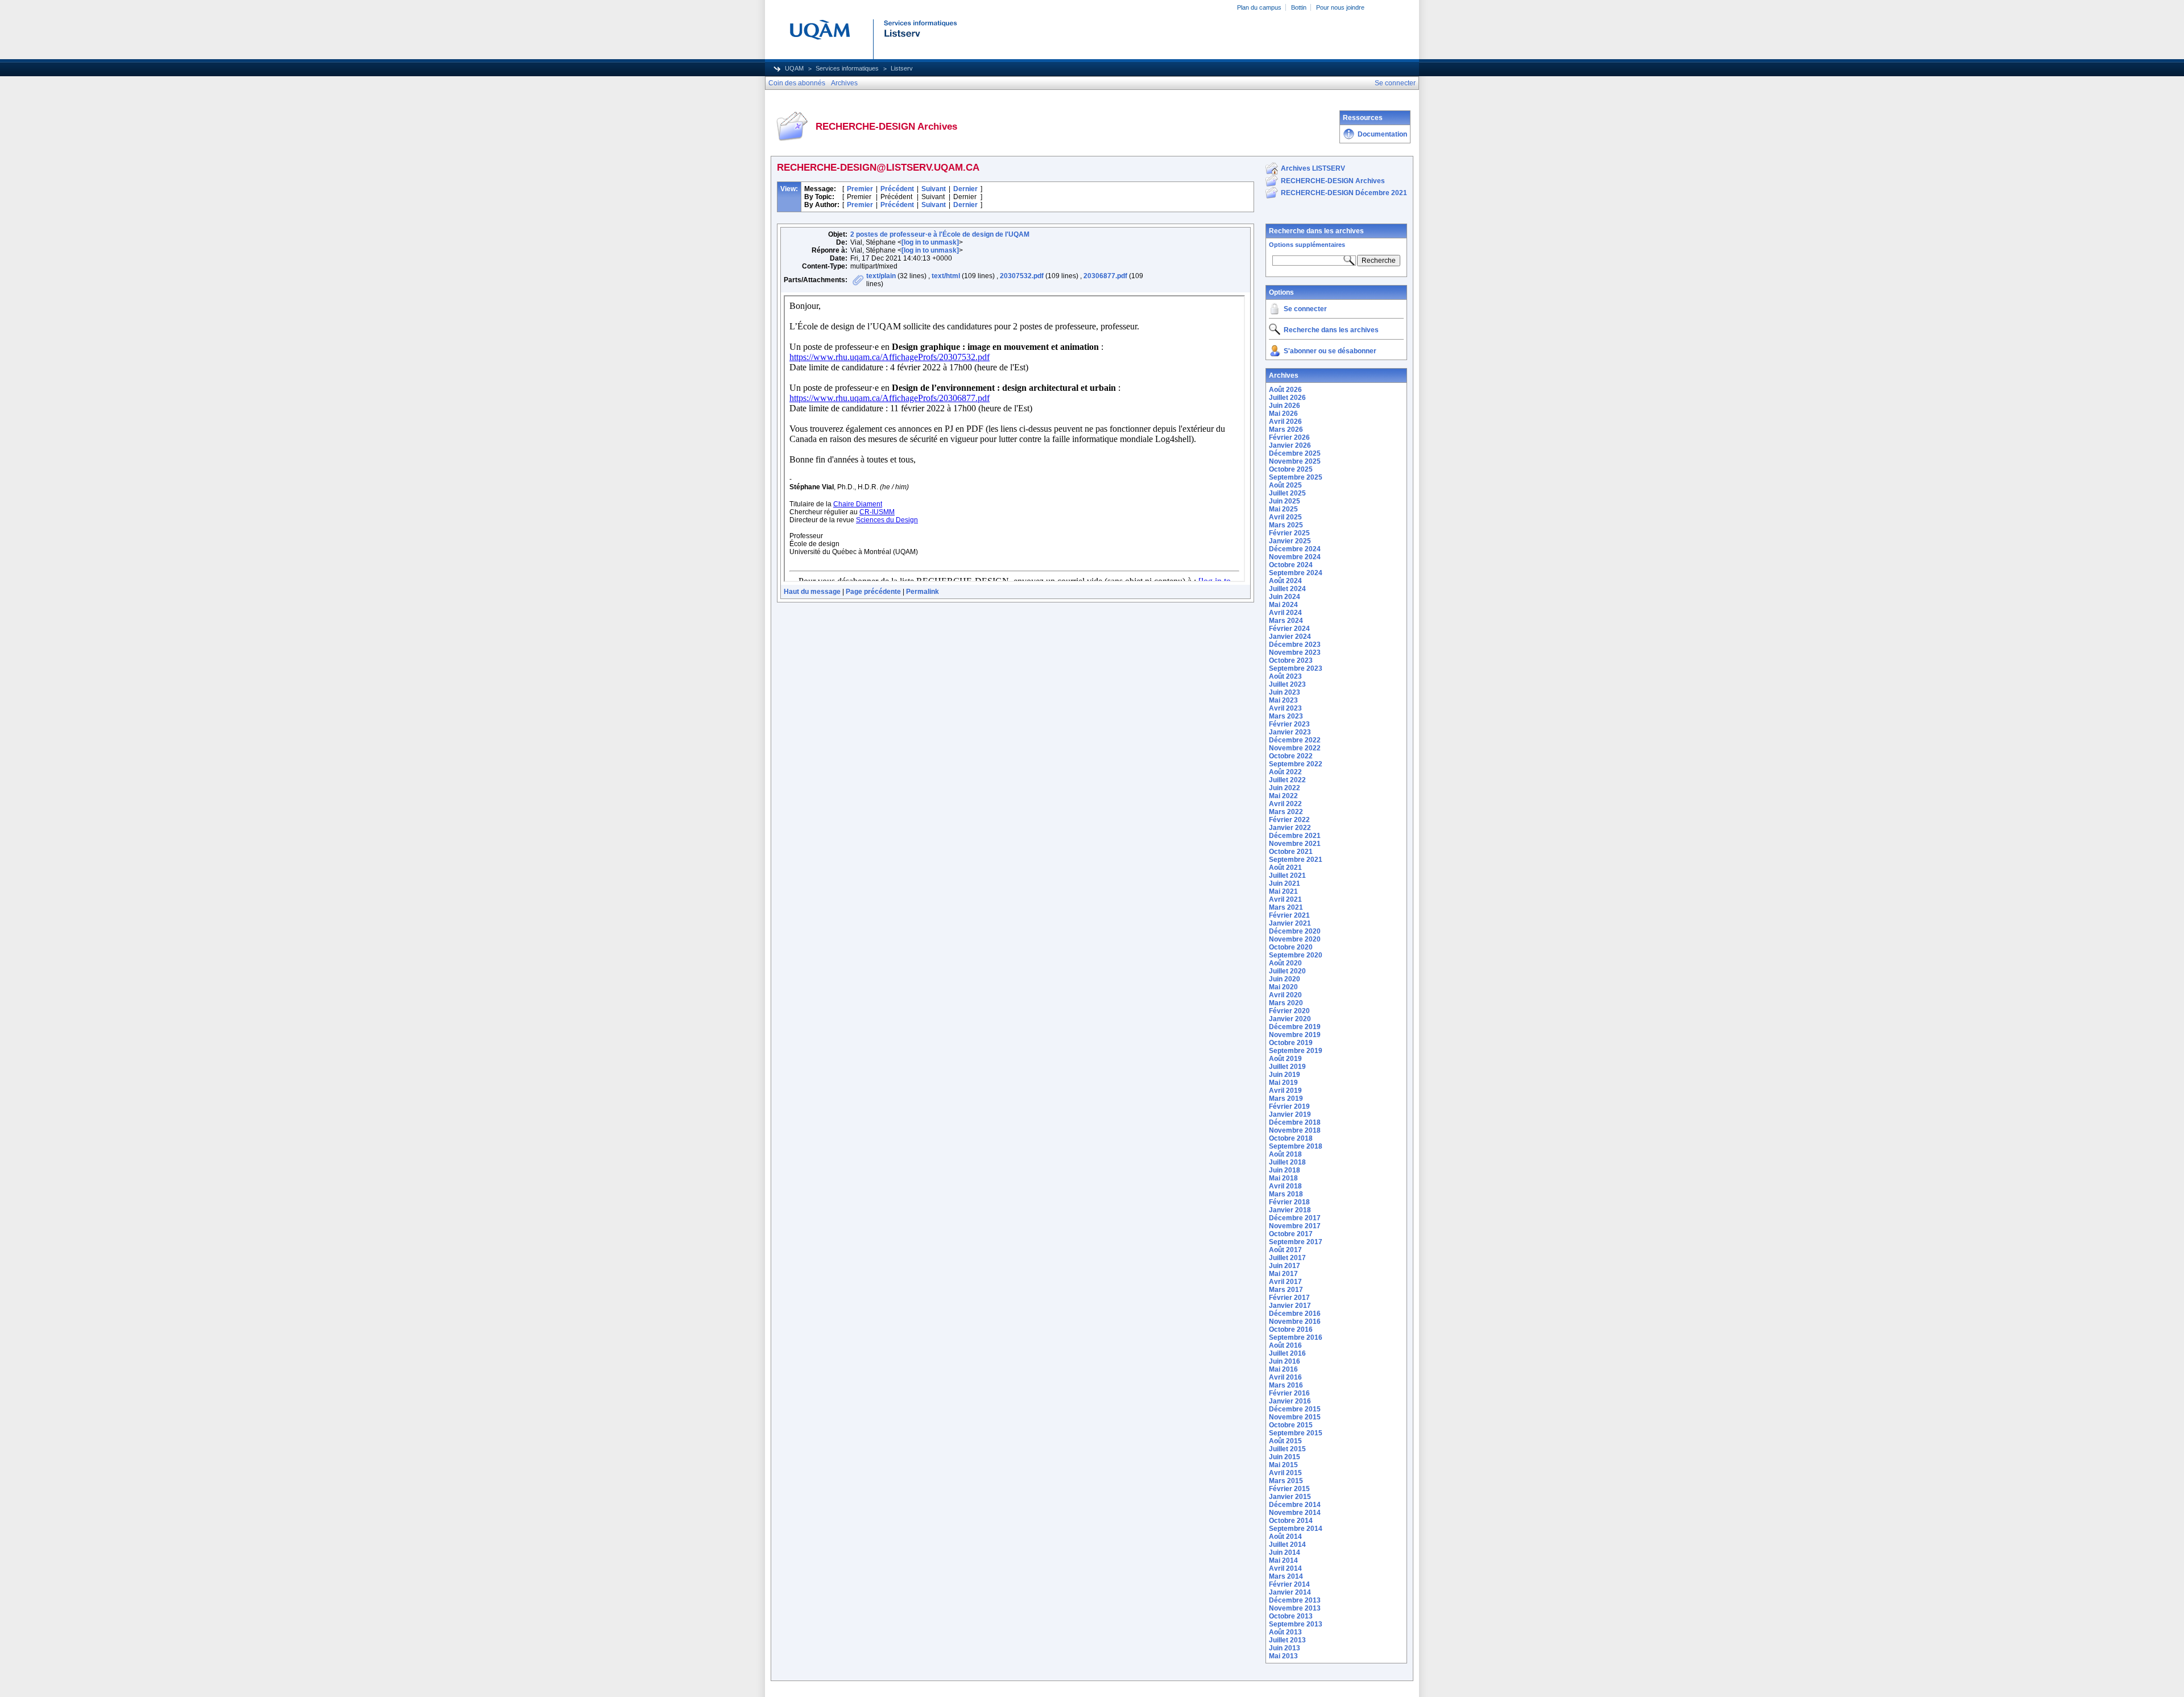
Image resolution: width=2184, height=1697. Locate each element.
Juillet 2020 (1287, 971)
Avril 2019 (1285, 1091)
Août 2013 (1285, 1632)
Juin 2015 (1285, 1457)
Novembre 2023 (1295, 653)
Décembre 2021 (1295, 836)
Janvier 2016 (1290, 1401)
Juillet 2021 (1287, 876)
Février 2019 (1289, 1106)
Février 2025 (1289, 533)
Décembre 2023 (1295, 645)
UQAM (794, 68)
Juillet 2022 (1287, 780)
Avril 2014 (1285, 1568)
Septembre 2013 (1296, 1624)
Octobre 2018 (1291, 1138)
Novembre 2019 (1295, 1035)
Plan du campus (1259, 7)
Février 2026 (1289, 437)
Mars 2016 (1286, 1385)
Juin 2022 (1285, 788)
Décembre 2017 (1295, 1218)
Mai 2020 (1283, 987)
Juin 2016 (1285, 1361)
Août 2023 (1285, 676)
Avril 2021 (1285, 899)
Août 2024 (1285, 581)
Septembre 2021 (1296, 860)
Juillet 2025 (1287, 493)
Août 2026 (1285, 390)
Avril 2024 (1285, 613)
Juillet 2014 (1287, 1545)
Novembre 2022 (1295, 748)
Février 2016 (1289, 1393)
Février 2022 (1289, 820)
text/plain (881, 276)
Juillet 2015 (1287, 1449)
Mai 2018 (1283, 1178)
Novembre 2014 (1295, 1513)
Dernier (965, 189)
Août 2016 (1285, 1345)
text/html (946, 276)
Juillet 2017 (1287, 1258)
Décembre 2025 (1295, 453)
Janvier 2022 (1290, 828)
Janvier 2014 (1290, 1592)
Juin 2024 (1285, 597)
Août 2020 (1285, 963)
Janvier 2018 (1290, 1210)
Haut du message (812, 592)
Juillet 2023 (1287, 684)
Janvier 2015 (1290, 1497)
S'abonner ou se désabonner (1330, 351)
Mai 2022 (1283, 796)
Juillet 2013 (1287, 1640)
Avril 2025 (1285, 517)
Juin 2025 (1285, 501)
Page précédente (873, 592)
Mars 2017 (1286, 1290)
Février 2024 (1289, 629)
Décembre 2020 (1295, 931)
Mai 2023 (1283, 700)
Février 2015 (1289, 1489)
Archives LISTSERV (1313, 168)
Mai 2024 (1283, 605)
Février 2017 (1289, 1298)
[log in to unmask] (930, 242)
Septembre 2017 (1296, 1242)
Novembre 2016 (1295, 1322)
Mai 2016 (1283, 1369)
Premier (860, 189)
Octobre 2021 (1291, 852)
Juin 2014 (1285, 1553)
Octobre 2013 (1291, 1616)
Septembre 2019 (1296, 1051)
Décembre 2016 (1295, 1314)
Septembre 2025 (1296, 477)
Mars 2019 (1286, 1099)
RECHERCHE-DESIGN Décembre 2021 (1344, 193)
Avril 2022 (1285, 804)
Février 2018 (1289, 1202)
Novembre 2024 (1295, 557)
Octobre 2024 (1291, 565)
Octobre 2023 (1291, 660)
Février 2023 (1289, 724)
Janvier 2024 (1290, 637)
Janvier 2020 (1290, 1019)
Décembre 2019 (1295, 1027)
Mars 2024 (1286, 621)
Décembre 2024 (1295, 549)
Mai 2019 (1283, 1083)
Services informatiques (847, 68)
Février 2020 (1289, 1011)
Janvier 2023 (1290, 732)
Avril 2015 (1285, 1473)
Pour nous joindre (1340, 7)
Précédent (897, 189)
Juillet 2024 (1287, 589)
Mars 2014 (1286, 1576)
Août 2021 (1285, 868)
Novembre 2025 (1295, 461)
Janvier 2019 (1290, 1114)
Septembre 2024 (1296, 573)
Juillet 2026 (1287, 398)
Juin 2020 (1285, 979)
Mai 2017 (1283, 1274)
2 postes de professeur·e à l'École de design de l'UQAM (940, 234)
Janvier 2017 (1290, 1306)
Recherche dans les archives (1316, 231)
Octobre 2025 (1291, 469)
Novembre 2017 (1295, 1226)
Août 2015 (1285, 1441)
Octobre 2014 (1291, 1521)
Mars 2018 (1286, 1194)
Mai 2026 (1283, 414)
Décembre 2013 (1295, 1600)
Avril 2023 (1285, 708)
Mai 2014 (1283, 1560)
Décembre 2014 (1295, 1505)
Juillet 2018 (1287, 1162)
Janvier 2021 (1290, 923)
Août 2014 (1285, 1537)
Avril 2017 (1285, 1282)
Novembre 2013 (1295, 1608)
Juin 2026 (1285, 406)
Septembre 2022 (1296, 764)
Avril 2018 (1285, 1186)
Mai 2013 (1283, 1656)
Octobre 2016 (1291, 1329)
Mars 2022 (1286, 812)
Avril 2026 (1285, 422)
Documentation (1382, 134)
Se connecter (1305, 309)
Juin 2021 (1285, 883)
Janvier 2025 (1290, 541)
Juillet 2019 (1287, 1067)
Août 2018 (1285, 1154)
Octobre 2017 (1291, 1234)
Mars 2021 (1286, 907)
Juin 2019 (1285, 1075)
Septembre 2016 (1296, 1337)
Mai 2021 (1283, 891)
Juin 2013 (1285, 1648)
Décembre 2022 (1295, 740)
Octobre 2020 (1291, 947)
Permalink (923, 592)
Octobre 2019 (1291, 1043)
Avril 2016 (1285, 1377)
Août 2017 (1285, 1250)
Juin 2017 (1285, 1266)
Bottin (1299, 7)
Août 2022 (1285, 772)
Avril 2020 (1285, 995)
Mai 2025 (1283, 509)
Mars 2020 (1286, 1003)
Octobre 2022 (1291, 756)
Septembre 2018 (1296, 1146)
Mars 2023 (1286, 716)
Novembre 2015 (1295, 1417)
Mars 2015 (1286, 1481)
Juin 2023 (1285, 692)
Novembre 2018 (1295, 1130)
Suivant (934, 189)
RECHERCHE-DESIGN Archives (1333, 181)
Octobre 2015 (1291, 1425)
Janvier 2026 (1290, 445)
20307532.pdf (1022, 276)
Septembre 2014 (1296, 1529)
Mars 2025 (1286, 525)
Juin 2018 (1285, 1170)
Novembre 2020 (1295, 939)
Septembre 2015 (1296, 1433)
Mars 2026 (1286, 430)
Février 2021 (1289, 915)
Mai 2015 (1283, 1465)
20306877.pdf (1105, 276)
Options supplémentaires (1307, 245)
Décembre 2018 (1295, 1122)
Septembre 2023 (1296, 668)
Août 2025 (1285, 485)
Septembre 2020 (1296, 955)
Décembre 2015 (1295, 1409)
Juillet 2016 (1287, 1353)
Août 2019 (1285, 1059)
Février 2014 (1289, 1584)
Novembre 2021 (1295, 844)
